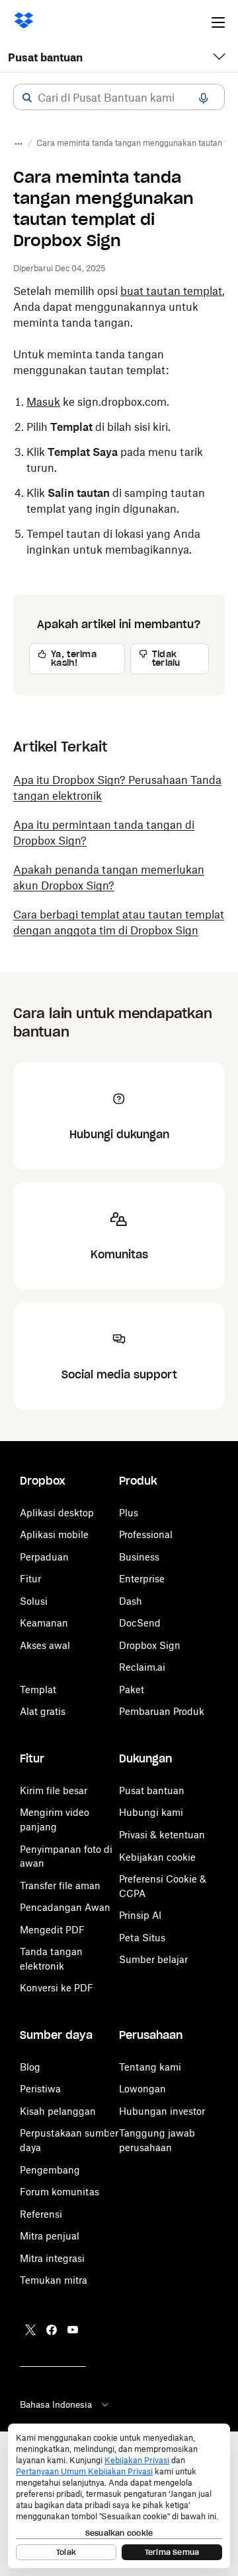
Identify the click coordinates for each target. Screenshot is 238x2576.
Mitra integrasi (52, 2258)
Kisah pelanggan (58, 2111)
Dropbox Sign (150, 1645)
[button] (27, 98)
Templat (38, 1690)
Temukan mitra (54, 2280)
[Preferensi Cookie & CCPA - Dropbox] (119, 2496)
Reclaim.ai (142, 1667)
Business (139, 1557)
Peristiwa (40, 2089)
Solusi (34, 1601)
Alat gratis (43, 1711)
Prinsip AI (140, 1915)
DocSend (140, 1623)
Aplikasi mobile (54, 1534)
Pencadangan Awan (65, 1907)
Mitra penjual (50, 2236)
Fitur (30, 1579)
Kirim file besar (54, 1790)
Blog (30, 2067)
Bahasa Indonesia (56, 2404)
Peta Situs (142, 1938)
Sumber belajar (153, 1959)
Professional (146, 1534)
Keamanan (44, 1623)
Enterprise (142, 1579)
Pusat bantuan (45, 57)
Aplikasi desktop (57, 1513)
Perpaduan (44, 1557)
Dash (131, 1601)
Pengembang (50, 2170)
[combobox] (119, 98)
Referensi (41, 2214)
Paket (132, 1690)
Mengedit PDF (52, 1930)
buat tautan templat (171, 291)
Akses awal (45, 1645)
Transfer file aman (60, 1885)
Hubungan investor (162, 2111)
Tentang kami (150, 2067)
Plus (129, 1513)
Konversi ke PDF (57, 1988)
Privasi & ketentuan (162, 1835)
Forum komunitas (59, 2192)
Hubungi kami (151, 1812)
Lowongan (142, 2089)
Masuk (43, 402)
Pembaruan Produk (162, 1711)
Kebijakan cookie (157, 1857)
